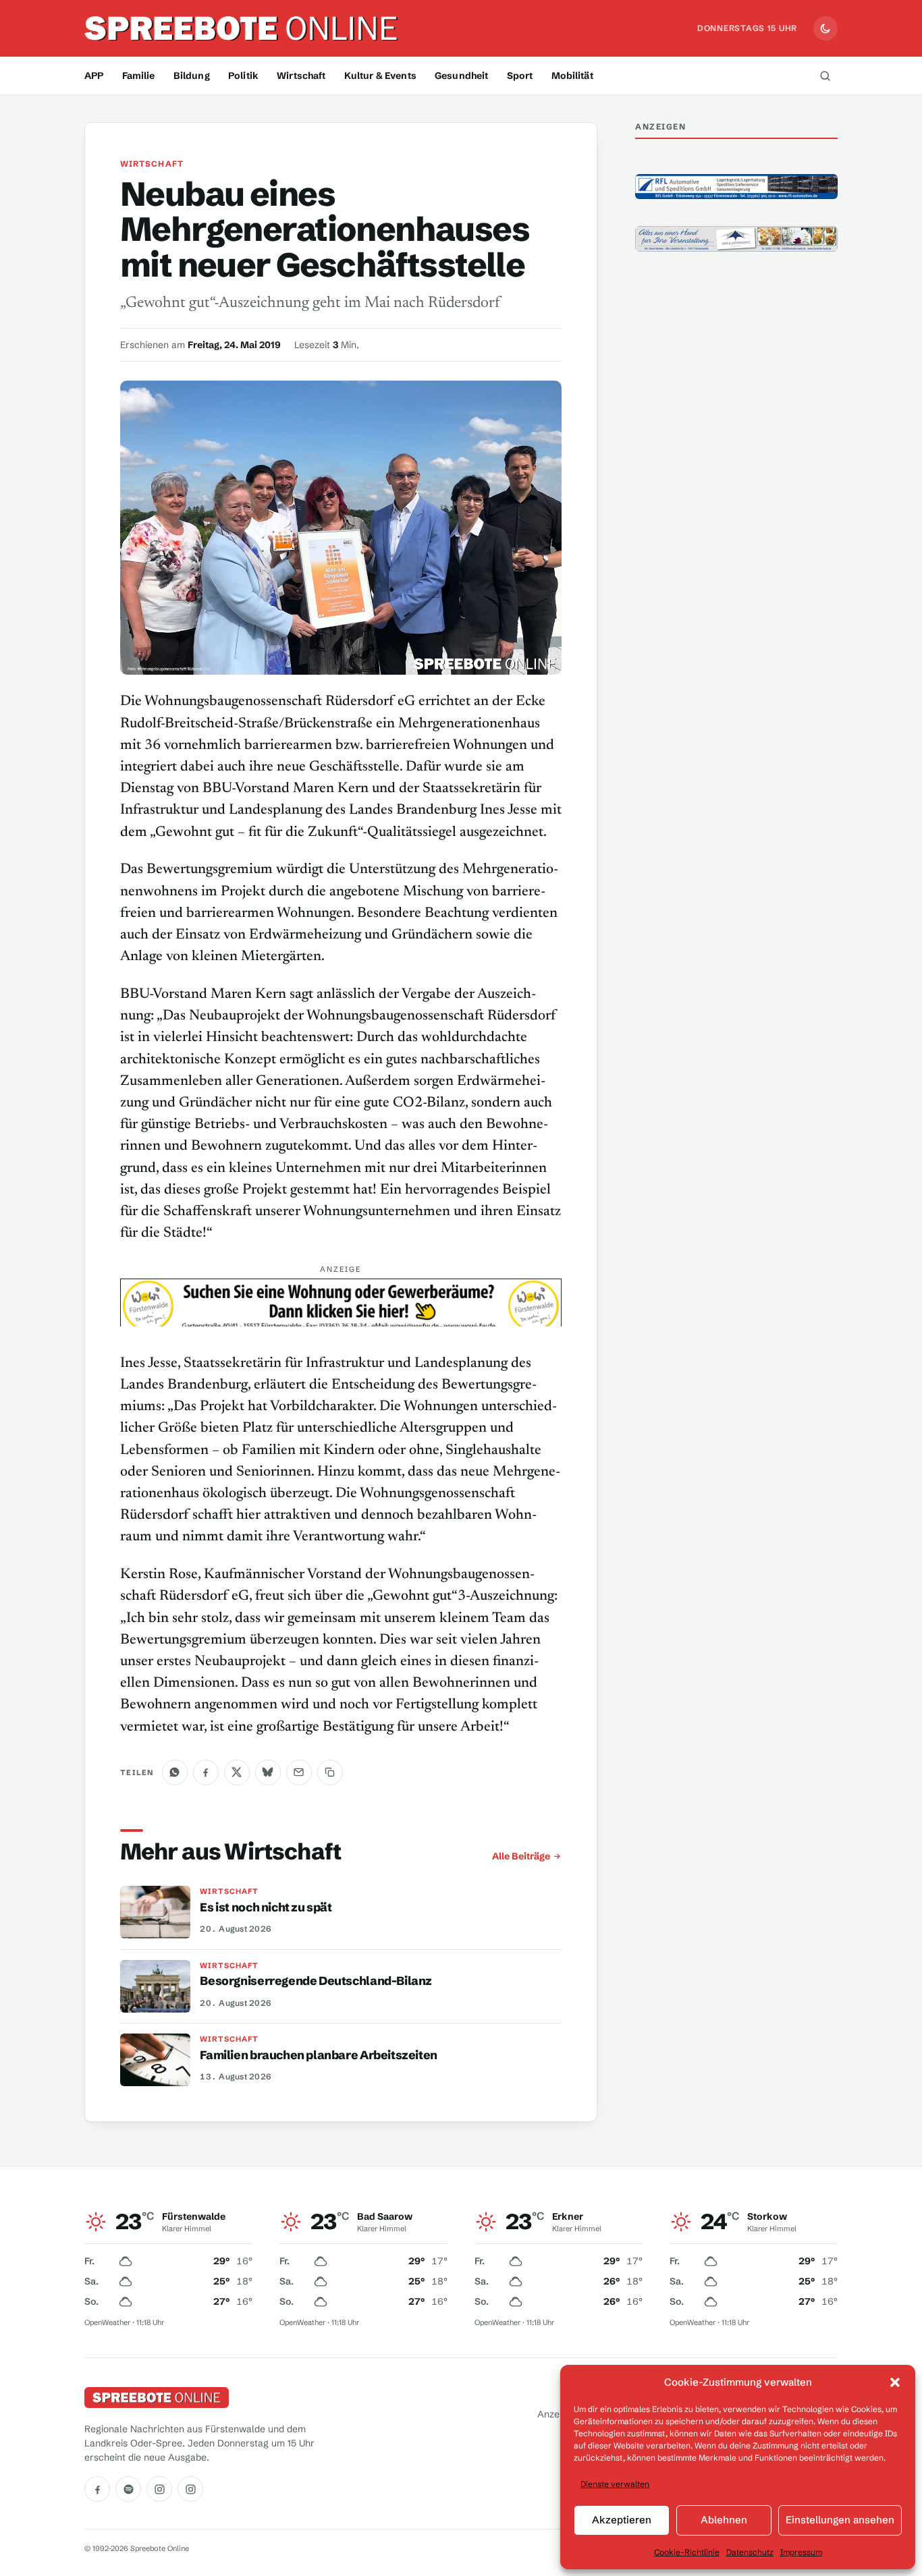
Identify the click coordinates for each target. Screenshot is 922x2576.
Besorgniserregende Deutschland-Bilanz (316, 1981)
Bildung (192, 76)
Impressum (801, 2552)
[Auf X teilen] (237, 1772)
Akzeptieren (622, 2520)
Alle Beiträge (521, 1856)
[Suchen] (825, 76)
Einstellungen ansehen (840, 2520)
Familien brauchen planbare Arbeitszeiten (319, 2055)
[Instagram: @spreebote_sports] (190, 2489)
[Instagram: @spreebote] (159, 2489)
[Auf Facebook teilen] (206, 1772)
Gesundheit (461, 76)
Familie (139, 76)
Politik (243, 76)
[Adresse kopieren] (330, 1772)
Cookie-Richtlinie (687, 2552)
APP (94, 76)
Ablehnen (724, 2520)
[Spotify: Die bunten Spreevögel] (128, 2489)
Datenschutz (750, 2552)
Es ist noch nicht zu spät (266, 1907)
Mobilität (572, 76)
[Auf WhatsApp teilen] (175, 1772)
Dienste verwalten (615, 2484)
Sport (520, 76)
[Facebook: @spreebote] (97, 2489)
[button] (895, 2382)
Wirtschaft (301, 76)
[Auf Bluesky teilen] (268, 1772)
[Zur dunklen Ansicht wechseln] (825, 28)
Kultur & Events (380, 76)
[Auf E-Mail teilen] (299, 1772)
